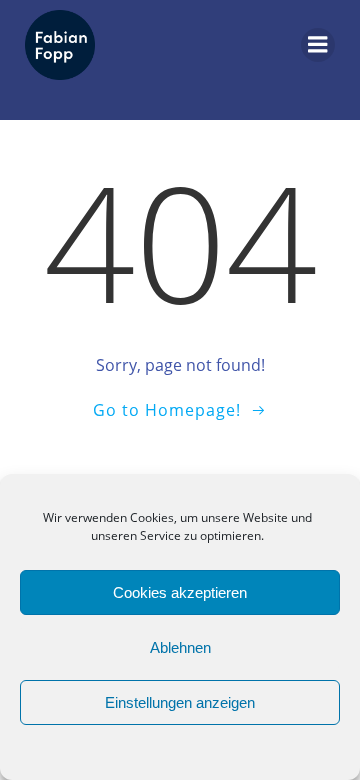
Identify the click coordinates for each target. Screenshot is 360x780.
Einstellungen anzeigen (180, 702)
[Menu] (318, 45)
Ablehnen (180, 647)
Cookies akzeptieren (180, 592)
